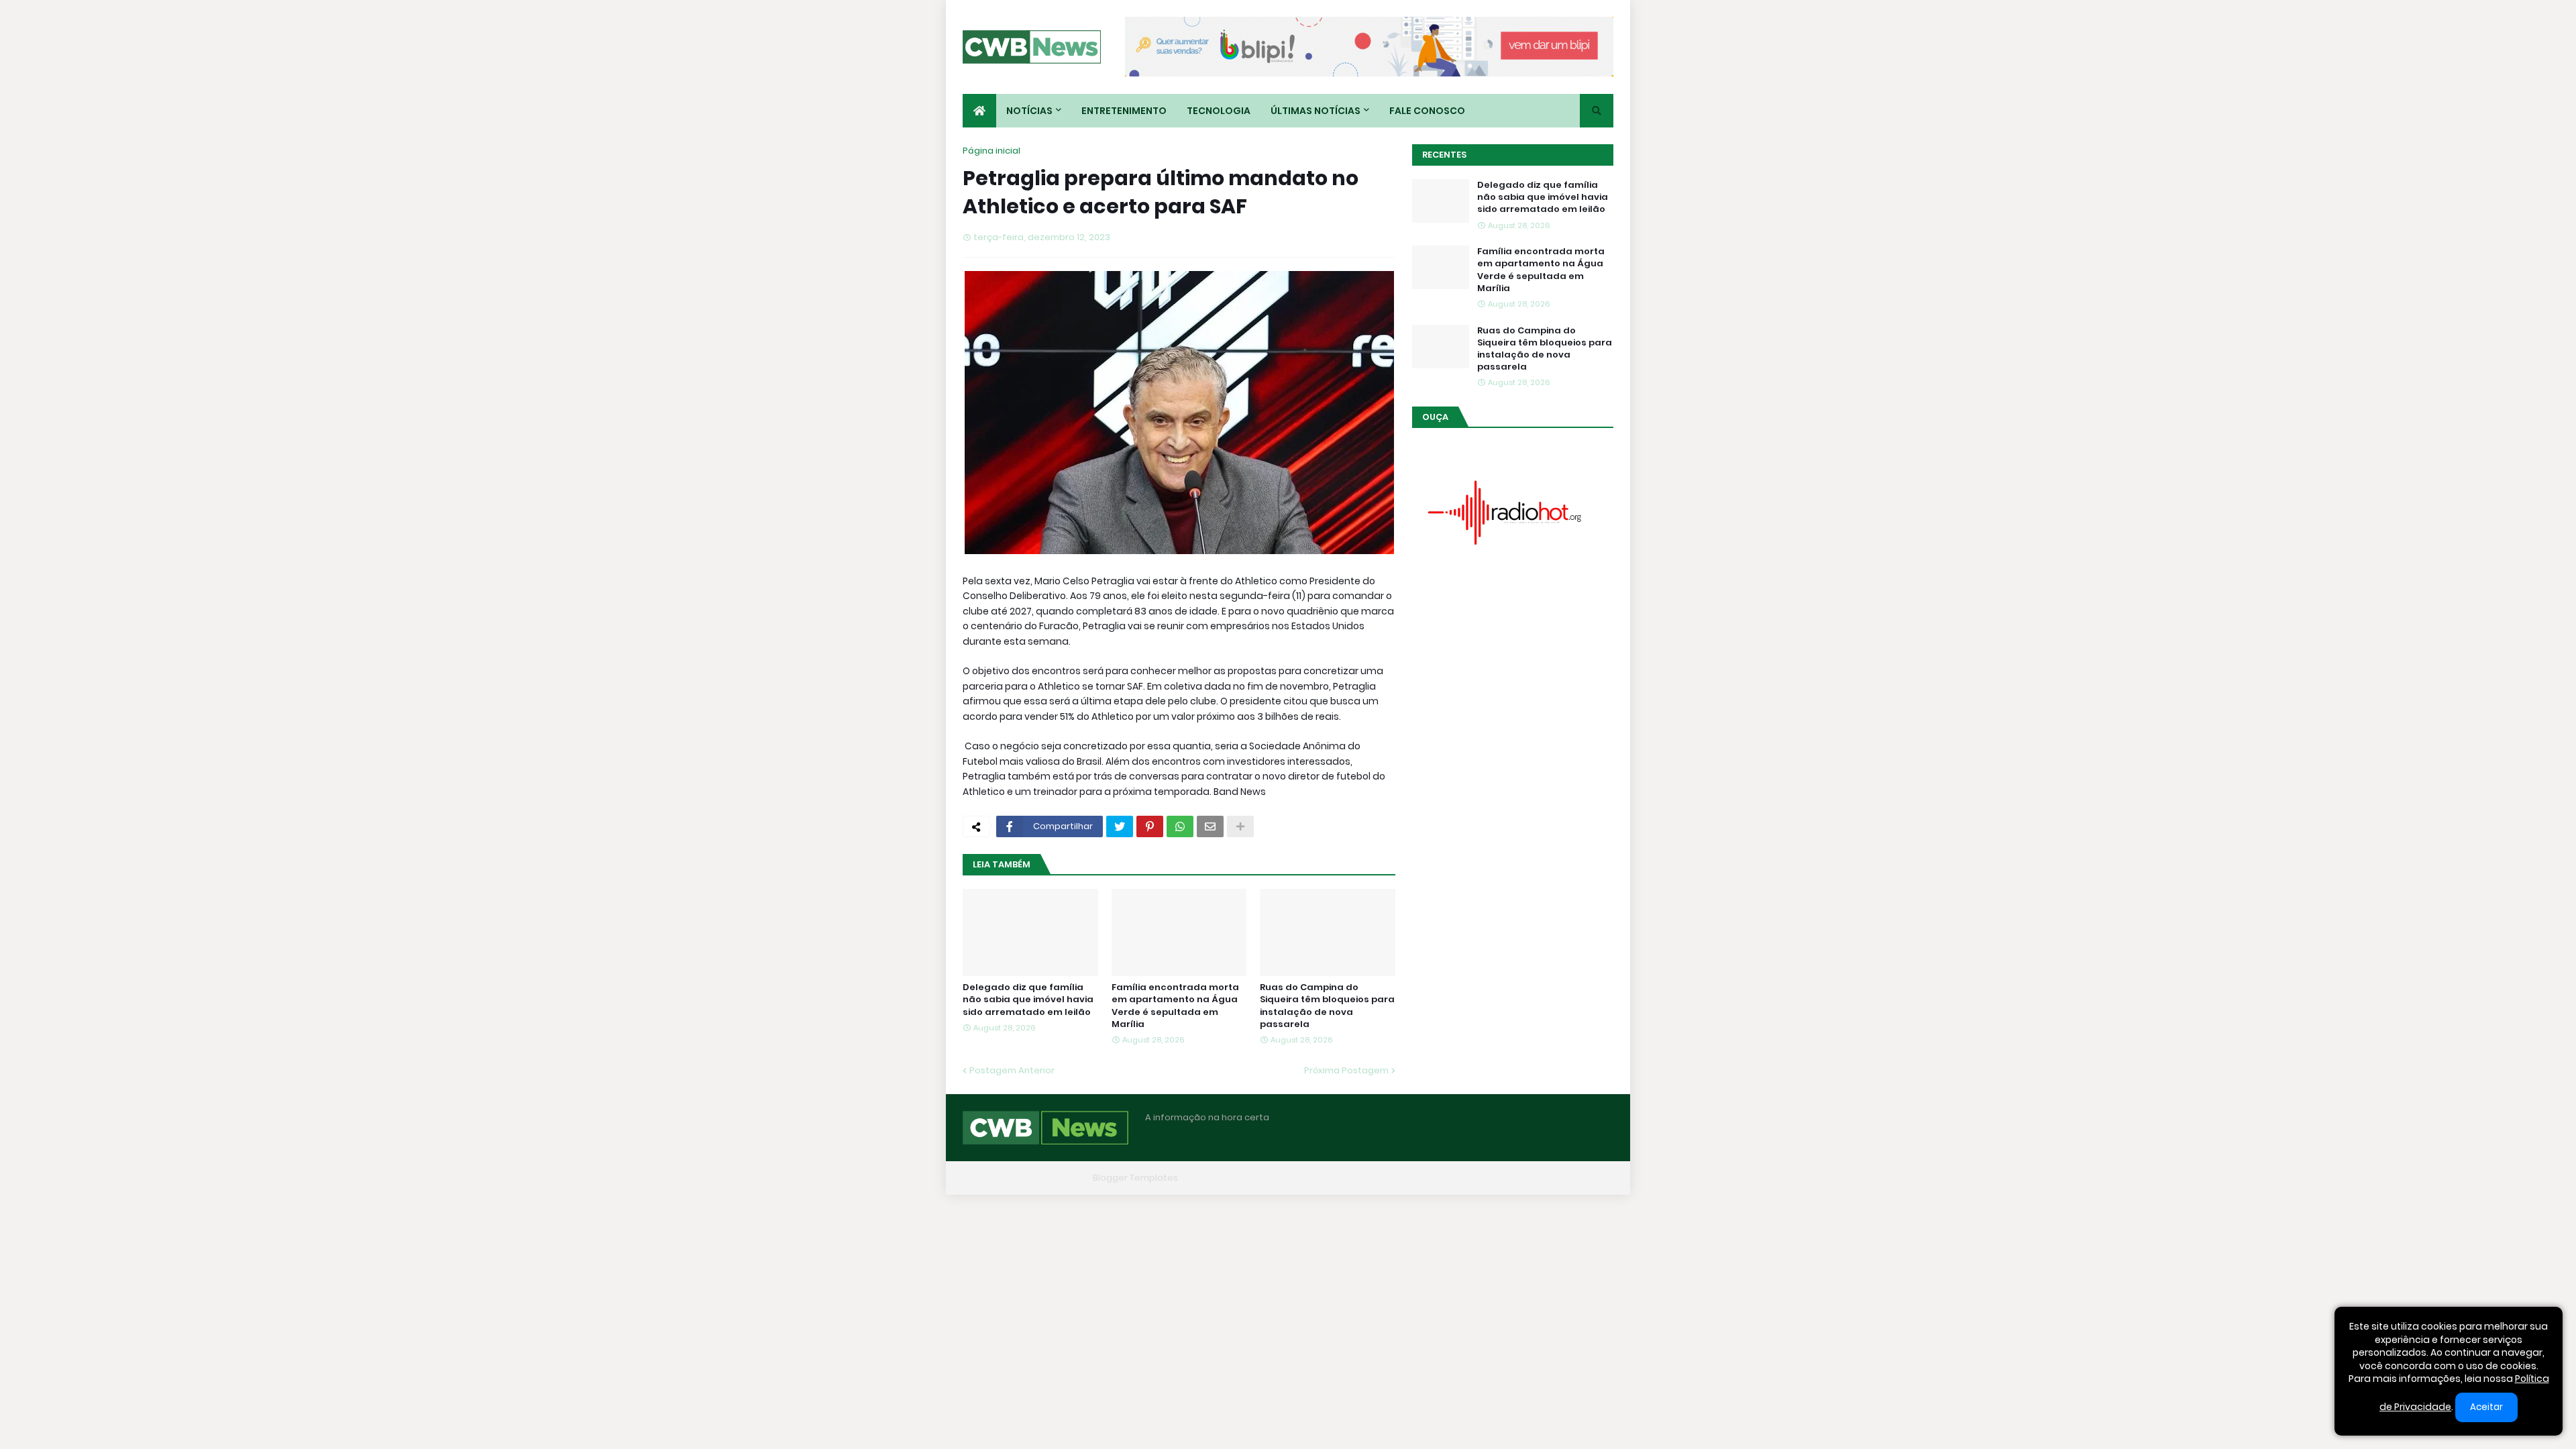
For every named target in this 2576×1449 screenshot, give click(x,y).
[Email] (1210, 826)
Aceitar (2486, 1407)
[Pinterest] (1150, 826)
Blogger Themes (1051, 1178)
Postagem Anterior (1012, 1070)
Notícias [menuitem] (1029, 111)
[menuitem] (979, 111)
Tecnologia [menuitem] (1219, 111)
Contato (1530, 1178)
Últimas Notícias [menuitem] (1316, 111)
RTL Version (1589, 1178)
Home (1407, 1178)
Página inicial (991, 151)
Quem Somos (1466, 1178)
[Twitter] (1120, 826)
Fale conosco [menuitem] (1427, 111)
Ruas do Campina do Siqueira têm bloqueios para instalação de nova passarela (1327, 1006)
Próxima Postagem (1346, 1070)
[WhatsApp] (1180, 826)
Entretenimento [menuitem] (1124, 111)
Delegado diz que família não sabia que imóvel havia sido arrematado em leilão (1028, 1000)
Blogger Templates (1135, 1178)
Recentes (1444, 155)
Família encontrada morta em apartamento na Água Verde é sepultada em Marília (1175, 1006)
